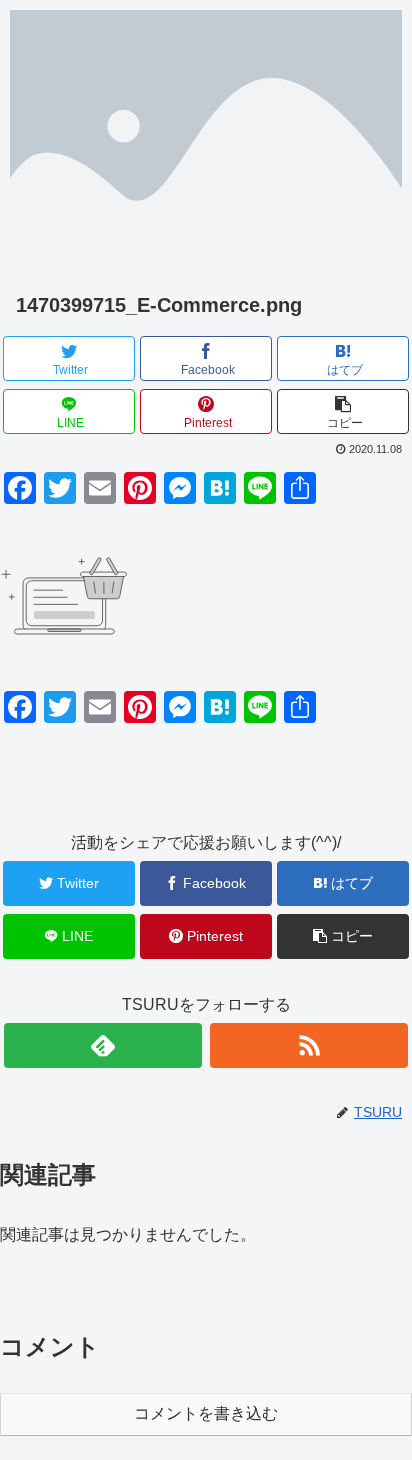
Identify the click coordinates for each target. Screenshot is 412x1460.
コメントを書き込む (206, 1413)
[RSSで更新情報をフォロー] (309, 1045)
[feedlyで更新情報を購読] (103, 1045)
